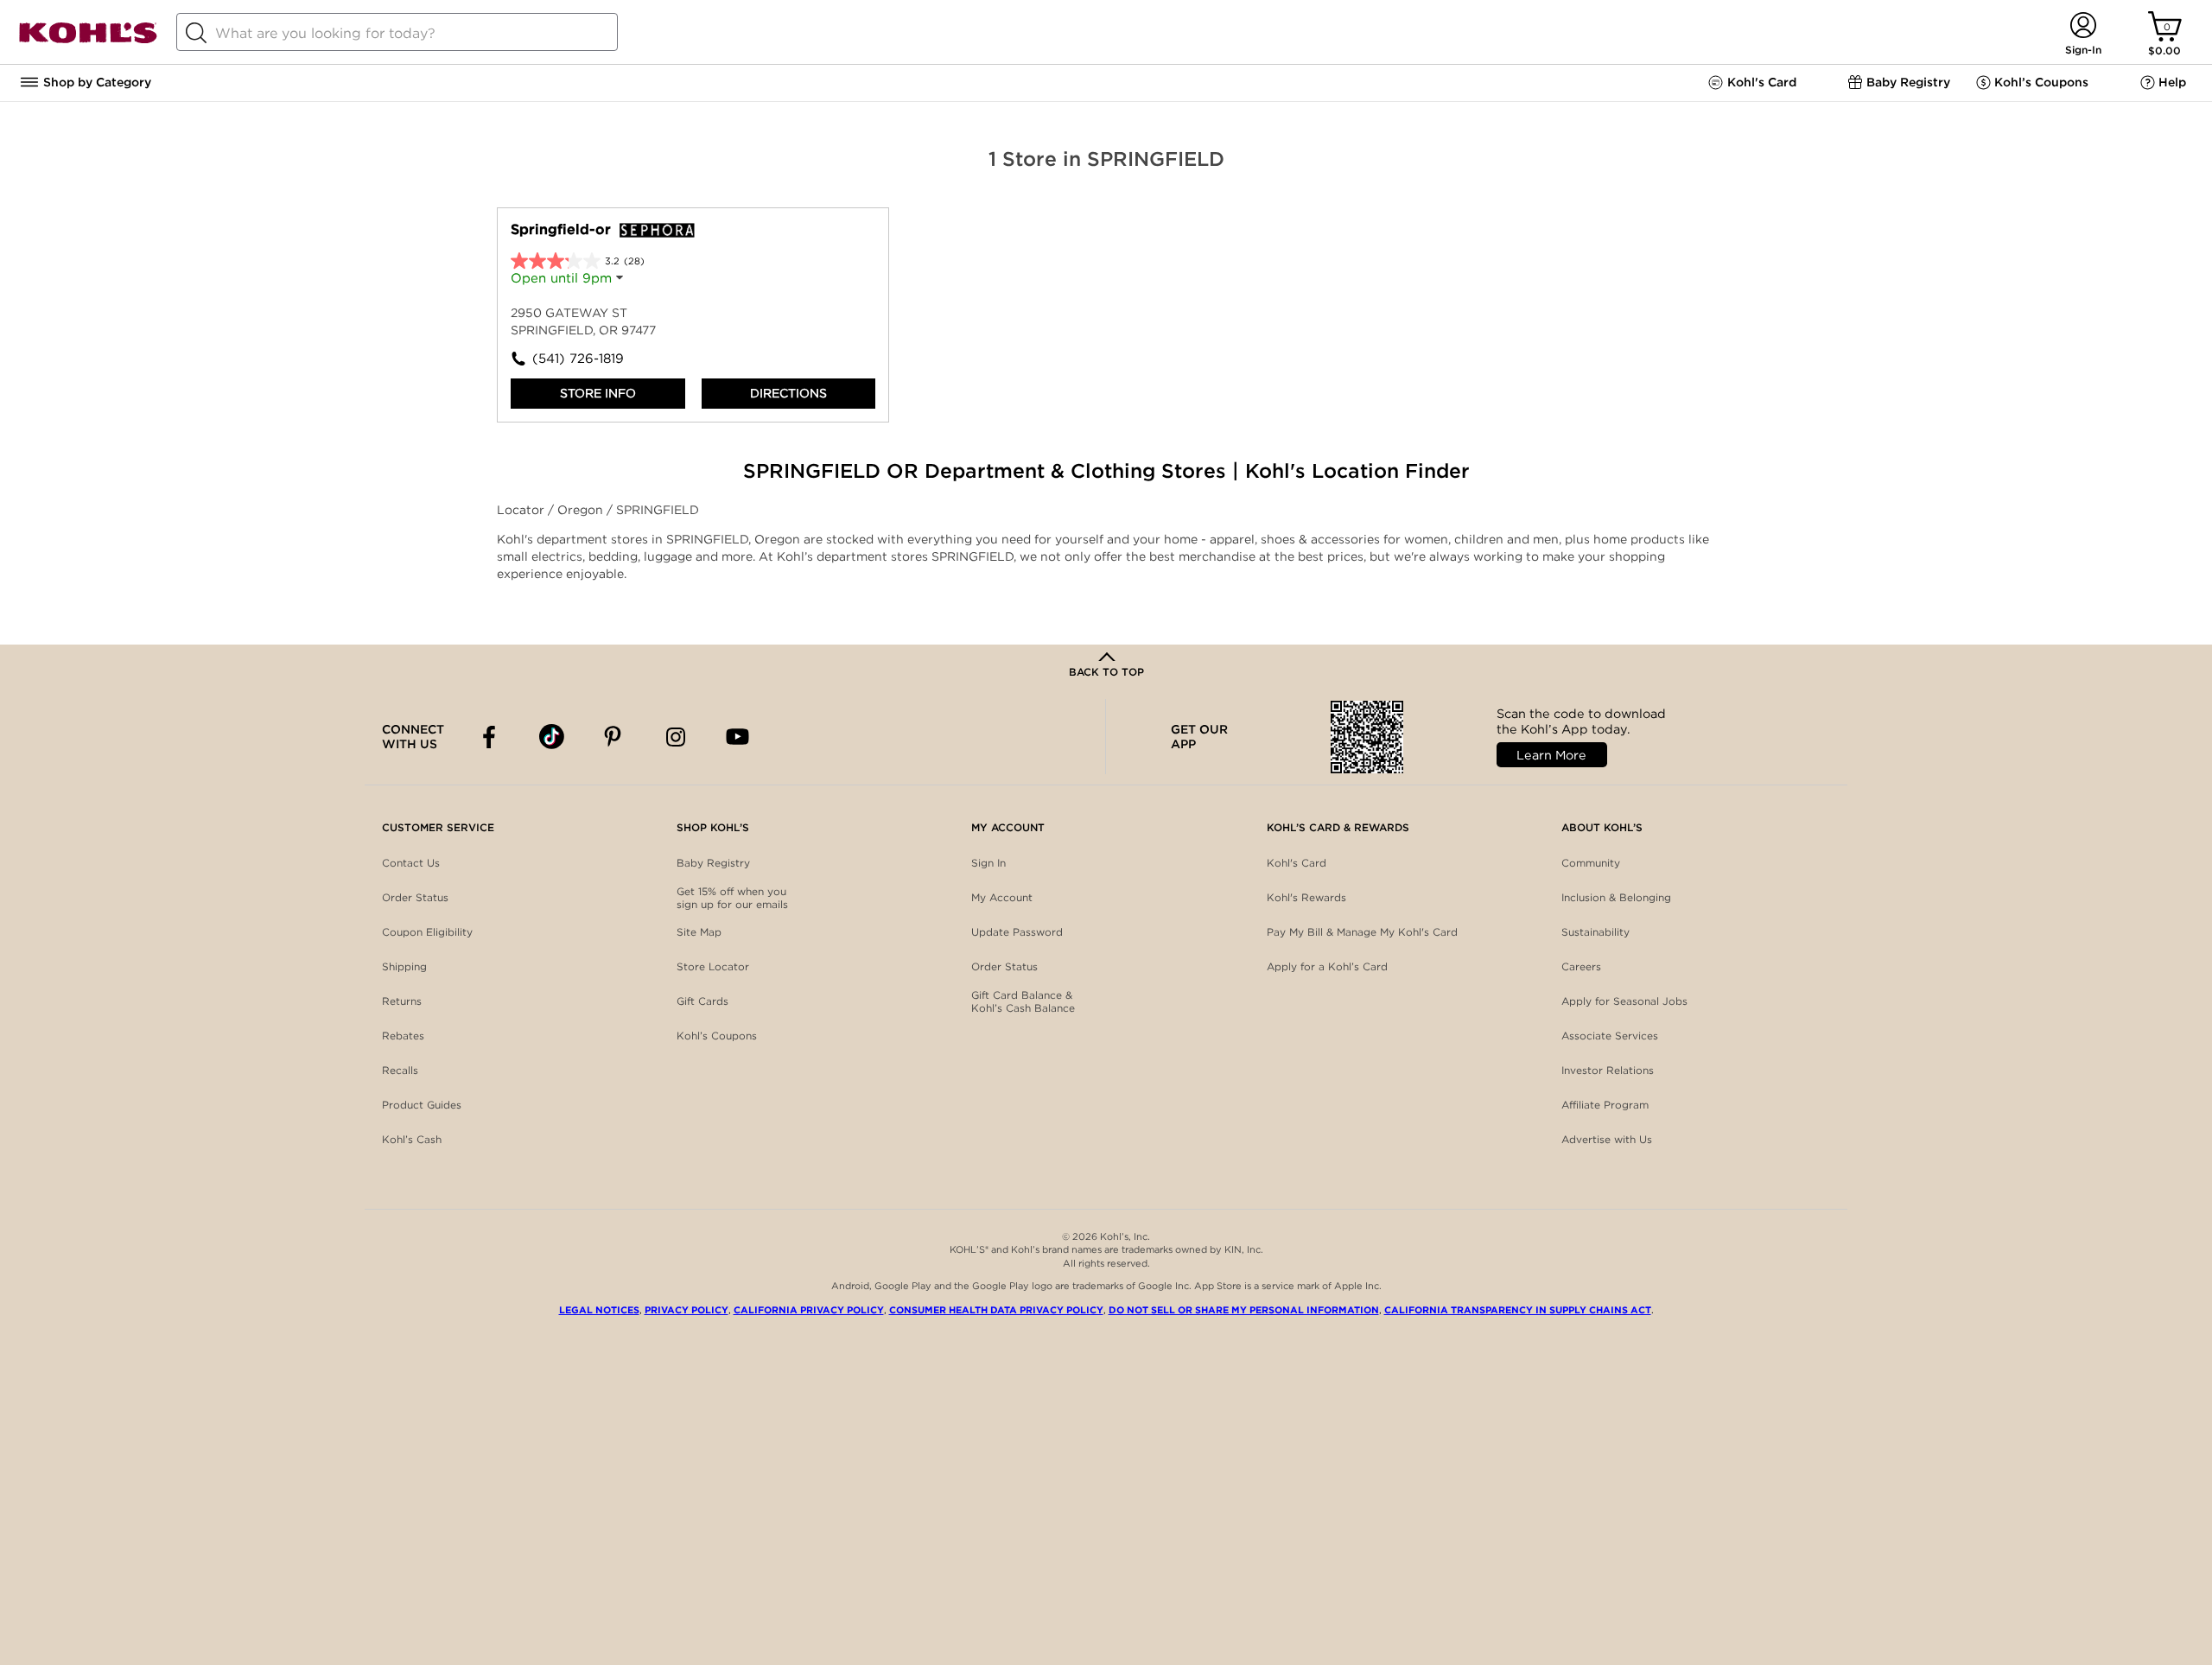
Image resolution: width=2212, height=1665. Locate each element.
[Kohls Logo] (88, 40)
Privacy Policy (686, 1310)
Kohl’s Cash (412, 1139)
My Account (1002, 897)
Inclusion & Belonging (1616, 897)
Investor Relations (1608, 1070)
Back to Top (1106, 672)
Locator (522, 510)
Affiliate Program (1605, 1105)
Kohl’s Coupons (717, 1036)
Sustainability (1595, 932)
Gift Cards (702, 1001)
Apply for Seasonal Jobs (1624, 1001)
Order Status (415, 897)
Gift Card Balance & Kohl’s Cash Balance (1023, 1002)
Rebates (403, 1036)
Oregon (582, 510)
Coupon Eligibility (427, 932)
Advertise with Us (1607, 1139)
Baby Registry (713, 863)
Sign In (988, 863)
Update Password (1017, 932)
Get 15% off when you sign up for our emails (732, 898)
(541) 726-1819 (578, 359)
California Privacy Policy (809, 1310)
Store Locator (713, 966)
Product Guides (422, 1105)
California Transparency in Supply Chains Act (1518, 1310)
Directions (788, 393)
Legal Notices (599, 1310)
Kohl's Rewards (1306, 897)
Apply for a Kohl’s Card (1327, 966)
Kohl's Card (1297, 863)
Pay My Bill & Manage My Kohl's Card (1362, 932)
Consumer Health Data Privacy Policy (996, 1310)
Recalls (400, 1070)
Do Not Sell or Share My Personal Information (1244, 1310)
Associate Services (1610, 1036)
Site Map (699, 932)
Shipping (404, 966)
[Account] (2083, 26)
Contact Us (411, 863)
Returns (402, 1001)
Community (1591, 863)
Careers (1581, 966)
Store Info (598, 393)
